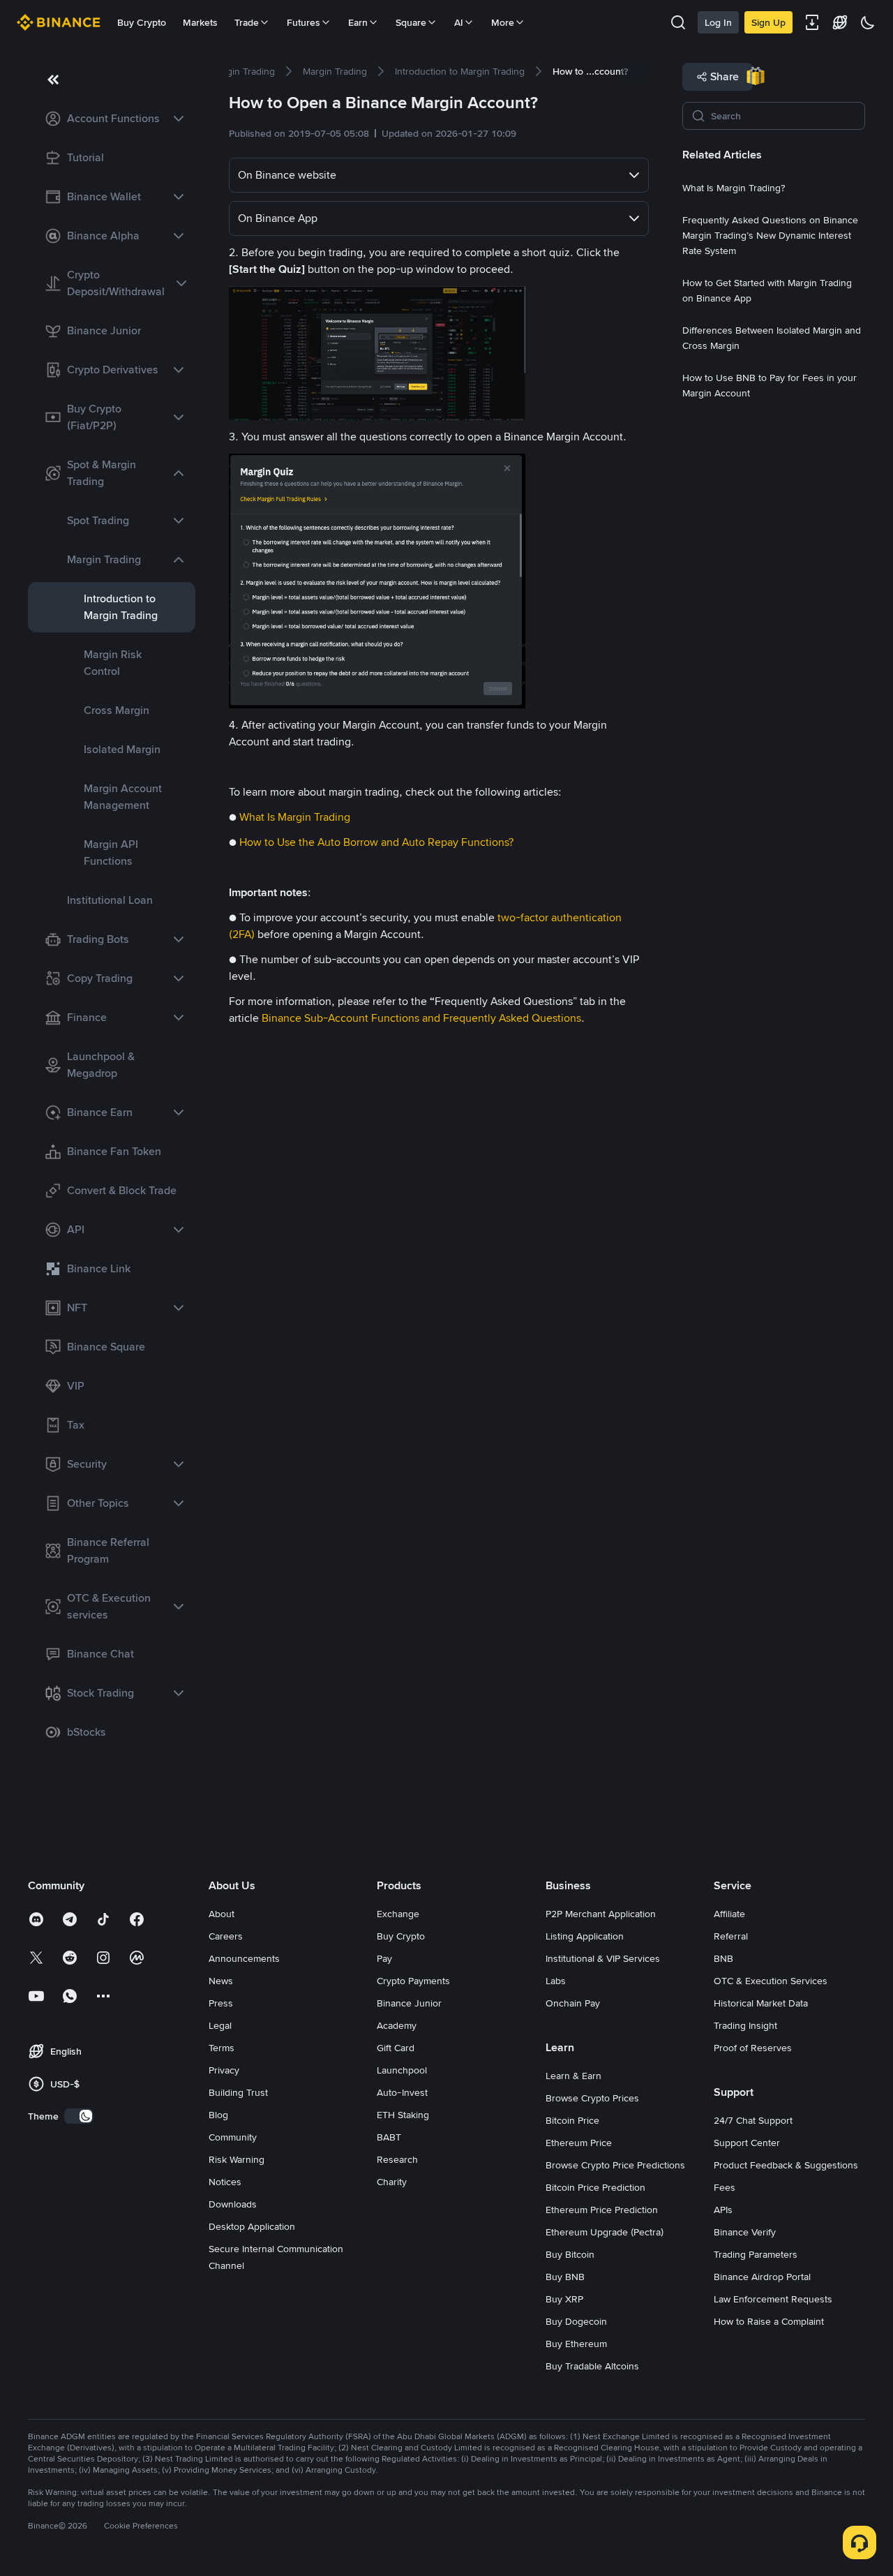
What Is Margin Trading (295, 817)
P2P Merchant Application (601, 1914)
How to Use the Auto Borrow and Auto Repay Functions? (376, 842)
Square (411, 22)
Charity (392, 2182)
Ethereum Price (579, 2143)
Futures (303, 22)
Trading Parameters (756, 2254)
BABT (389, 2137)
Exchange (398, 1914)
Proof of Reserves (753, 2048)
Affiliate (729, 1914)
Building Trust (238, 2092)
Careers (226, 1936)
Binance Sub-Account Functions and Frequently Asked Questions (421, 1018)
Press (221, 2003)
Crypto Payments (413, 1981)
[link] (112, 119)
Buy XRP (564, 2299)
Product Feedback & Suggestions (786, 2165)
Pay (384, 1958)
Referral (731, 1936)
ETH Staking (403, 2115)
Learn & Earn (573, 2076)
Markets (200, 22)
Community (233, 2137)
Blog (218, 2115)
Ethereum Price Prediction (602, 2210)
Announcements (244, 1958)
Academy (397, 2025)
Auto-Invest (402, 2092)
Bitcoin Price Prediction (595, 2187)
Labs (556, 1981)
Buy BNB (565, 2277)
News (221, 1981)
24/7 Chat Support (753, 2120)
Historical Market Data (761, 2003)
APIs (723, 2210)
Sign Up (768, 22)
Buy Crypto (142, 22)
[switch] (79, 2116)
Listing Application (585, 1936)
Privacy (224, 2070)
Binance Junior (409, 2003)
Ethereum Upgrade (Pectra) (605, 2232)
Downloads (233, 2204)
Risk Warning (237, 2159)
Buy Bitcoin (570, 2254)
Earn (358, 22)
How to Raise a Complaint (769, 2321)
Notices (225, 2182)
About (222, 1914)
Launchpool (402, 2070)
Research (397, 2159)
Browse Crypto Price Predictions (615, 2165)
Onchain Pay (573, 2003)
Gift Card (396, 2048)
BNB (723, 1958)
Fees (725, 2187)
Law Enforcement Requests (773, 2299)
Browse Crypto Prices (592, 2098)
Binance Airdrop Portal (762, 2277)
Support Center (747, 2143)
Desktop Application (252, 2226)
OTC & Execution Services (771, 1981)
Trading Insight (745, 2025)
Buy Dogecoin (576, 2321)
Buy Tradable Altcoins (592, 2366)
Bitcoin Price (572, 2120)
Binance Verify (745, 2232)
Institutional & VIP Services (603, 1958)
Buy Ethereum (576, 2344)
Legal (220, 2025)
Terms (222, 2048)
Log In (718, 22)
